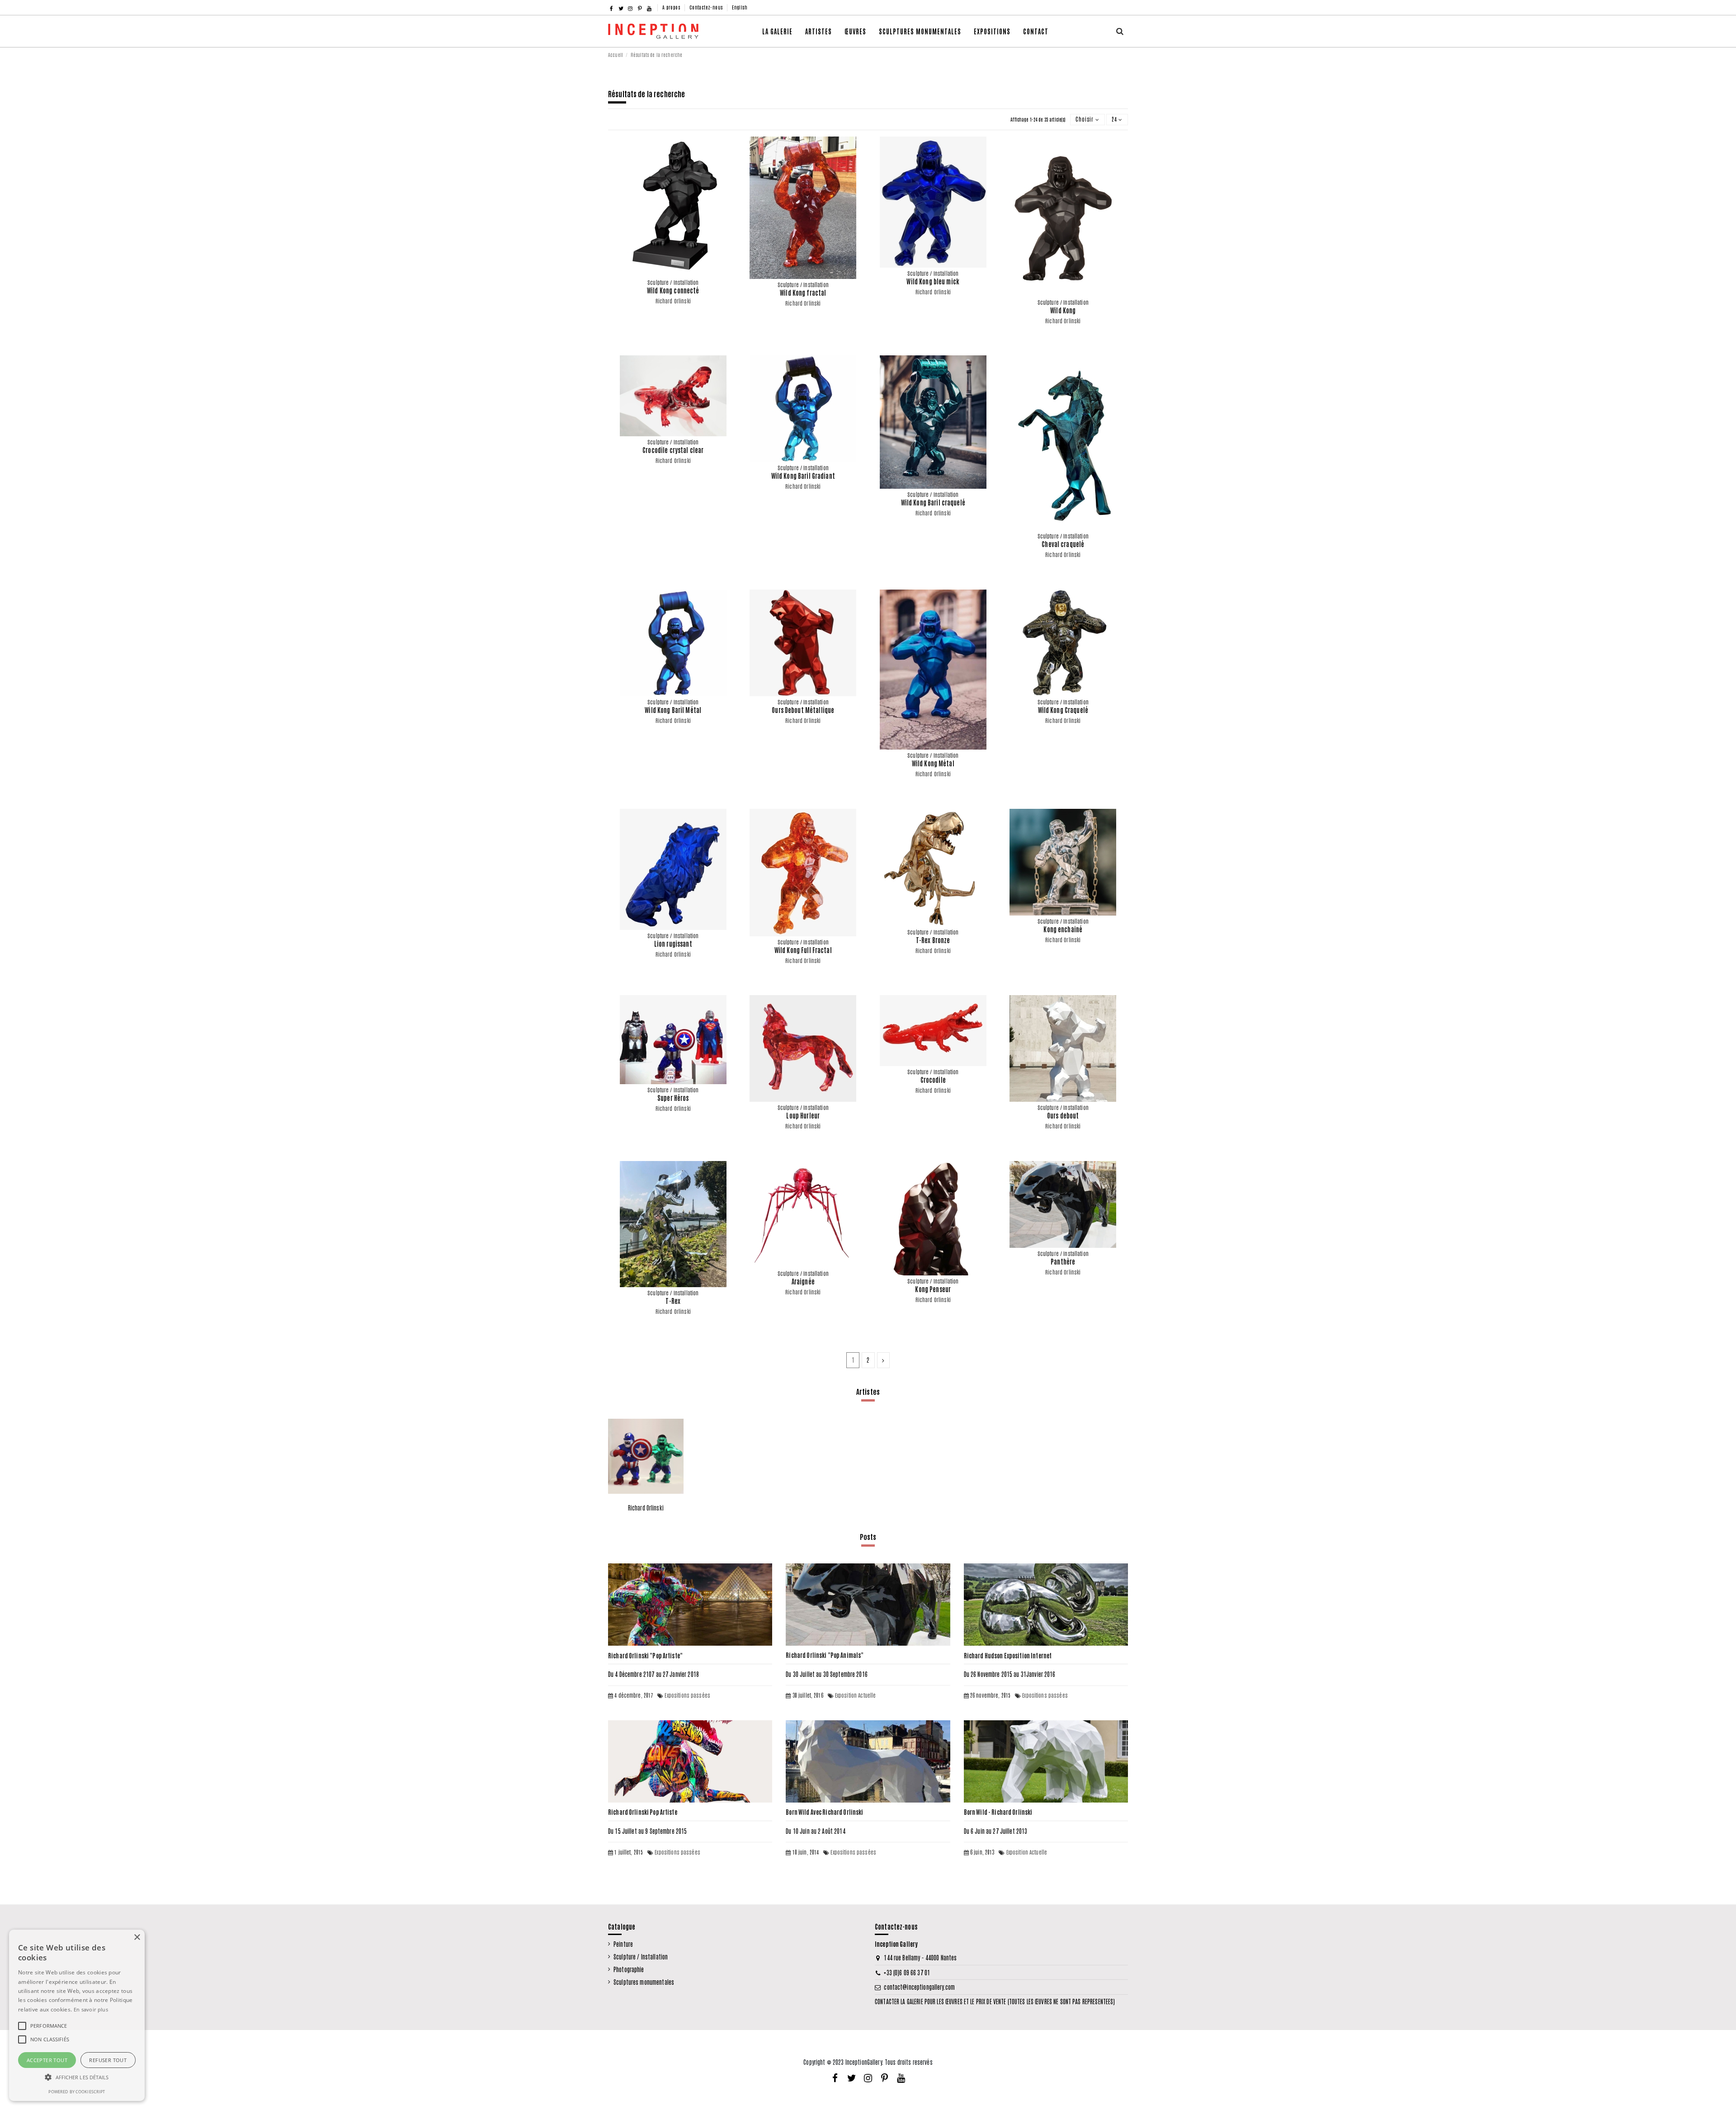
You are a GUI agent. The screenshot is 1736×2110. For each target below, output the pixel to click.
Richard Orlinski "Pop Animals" (825, 1655)
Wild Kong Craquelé (1063, 710)
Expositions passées (687, 1695)
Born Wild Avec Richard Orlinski (824, 1812)
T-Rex (673, 1301)
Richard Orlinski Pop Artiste (643, 1812)
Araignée (803, 1281)
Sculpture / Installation (641, 1957)
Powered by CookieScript (77, 2092)
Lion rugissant (673, 944)
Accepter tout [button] (47, 2060)
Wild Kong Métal (933, 763)
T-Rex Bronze (933, 940)
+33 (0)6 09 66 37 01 (907, 1972)
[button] (855, 31)
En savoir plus (91, 2009)
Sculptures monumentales (644, 1982)
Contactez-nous (707, 7)
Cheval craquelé (1063, 544)
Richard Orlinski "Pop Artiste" (645, 1655)
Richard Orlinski (673, 301)
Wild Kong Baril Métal (673, 710)
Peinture (623, 1944)
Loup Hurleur (803, 1115)
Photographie (629, 1969)
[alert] (77, 2015)
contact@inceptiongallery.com (919, 1987)
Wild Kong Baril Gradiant (803, 476)
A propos (672, 7)
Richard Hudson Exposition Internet (1008, 1655)
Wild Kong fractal (803, 293)
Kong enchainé (1063, 929)
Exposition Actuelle (856, 1695)
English (740, 7)
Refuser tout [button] (108, 2060)
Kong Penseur (933, 1289)
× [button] (137, 1938)
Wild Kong (1063, 310)
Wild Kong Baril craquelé (933, 502)
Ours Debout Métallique (803, 710)
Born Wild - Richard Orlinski (998, 1812)
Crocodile (933, 1080)
